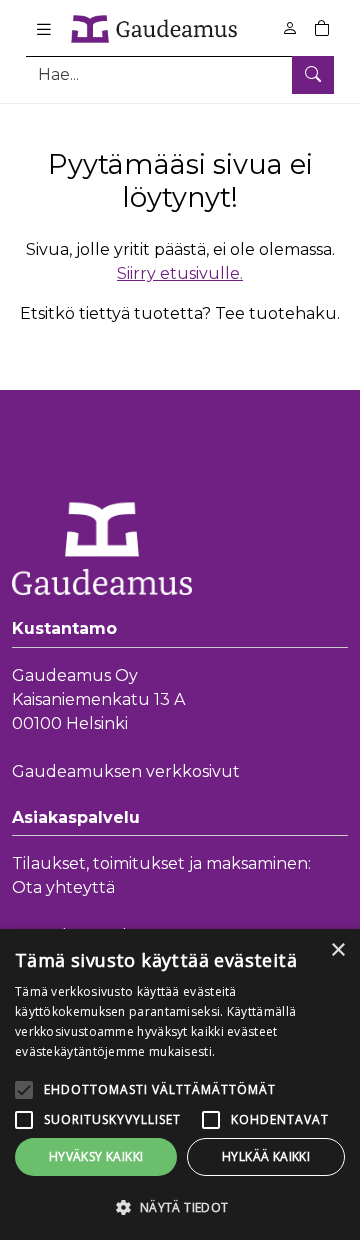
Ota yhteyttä (63, 887)
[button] (180, 1207)
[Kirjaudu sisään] (290, 28)
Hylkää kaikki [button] (266, 1156)
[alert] (180, 1084)
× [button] (337, 950)
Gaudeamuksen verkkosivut (126, 771)
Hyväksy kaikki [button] (96, 1156)
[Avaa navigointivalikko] (44, 29)
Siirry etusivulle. (180, 273)
